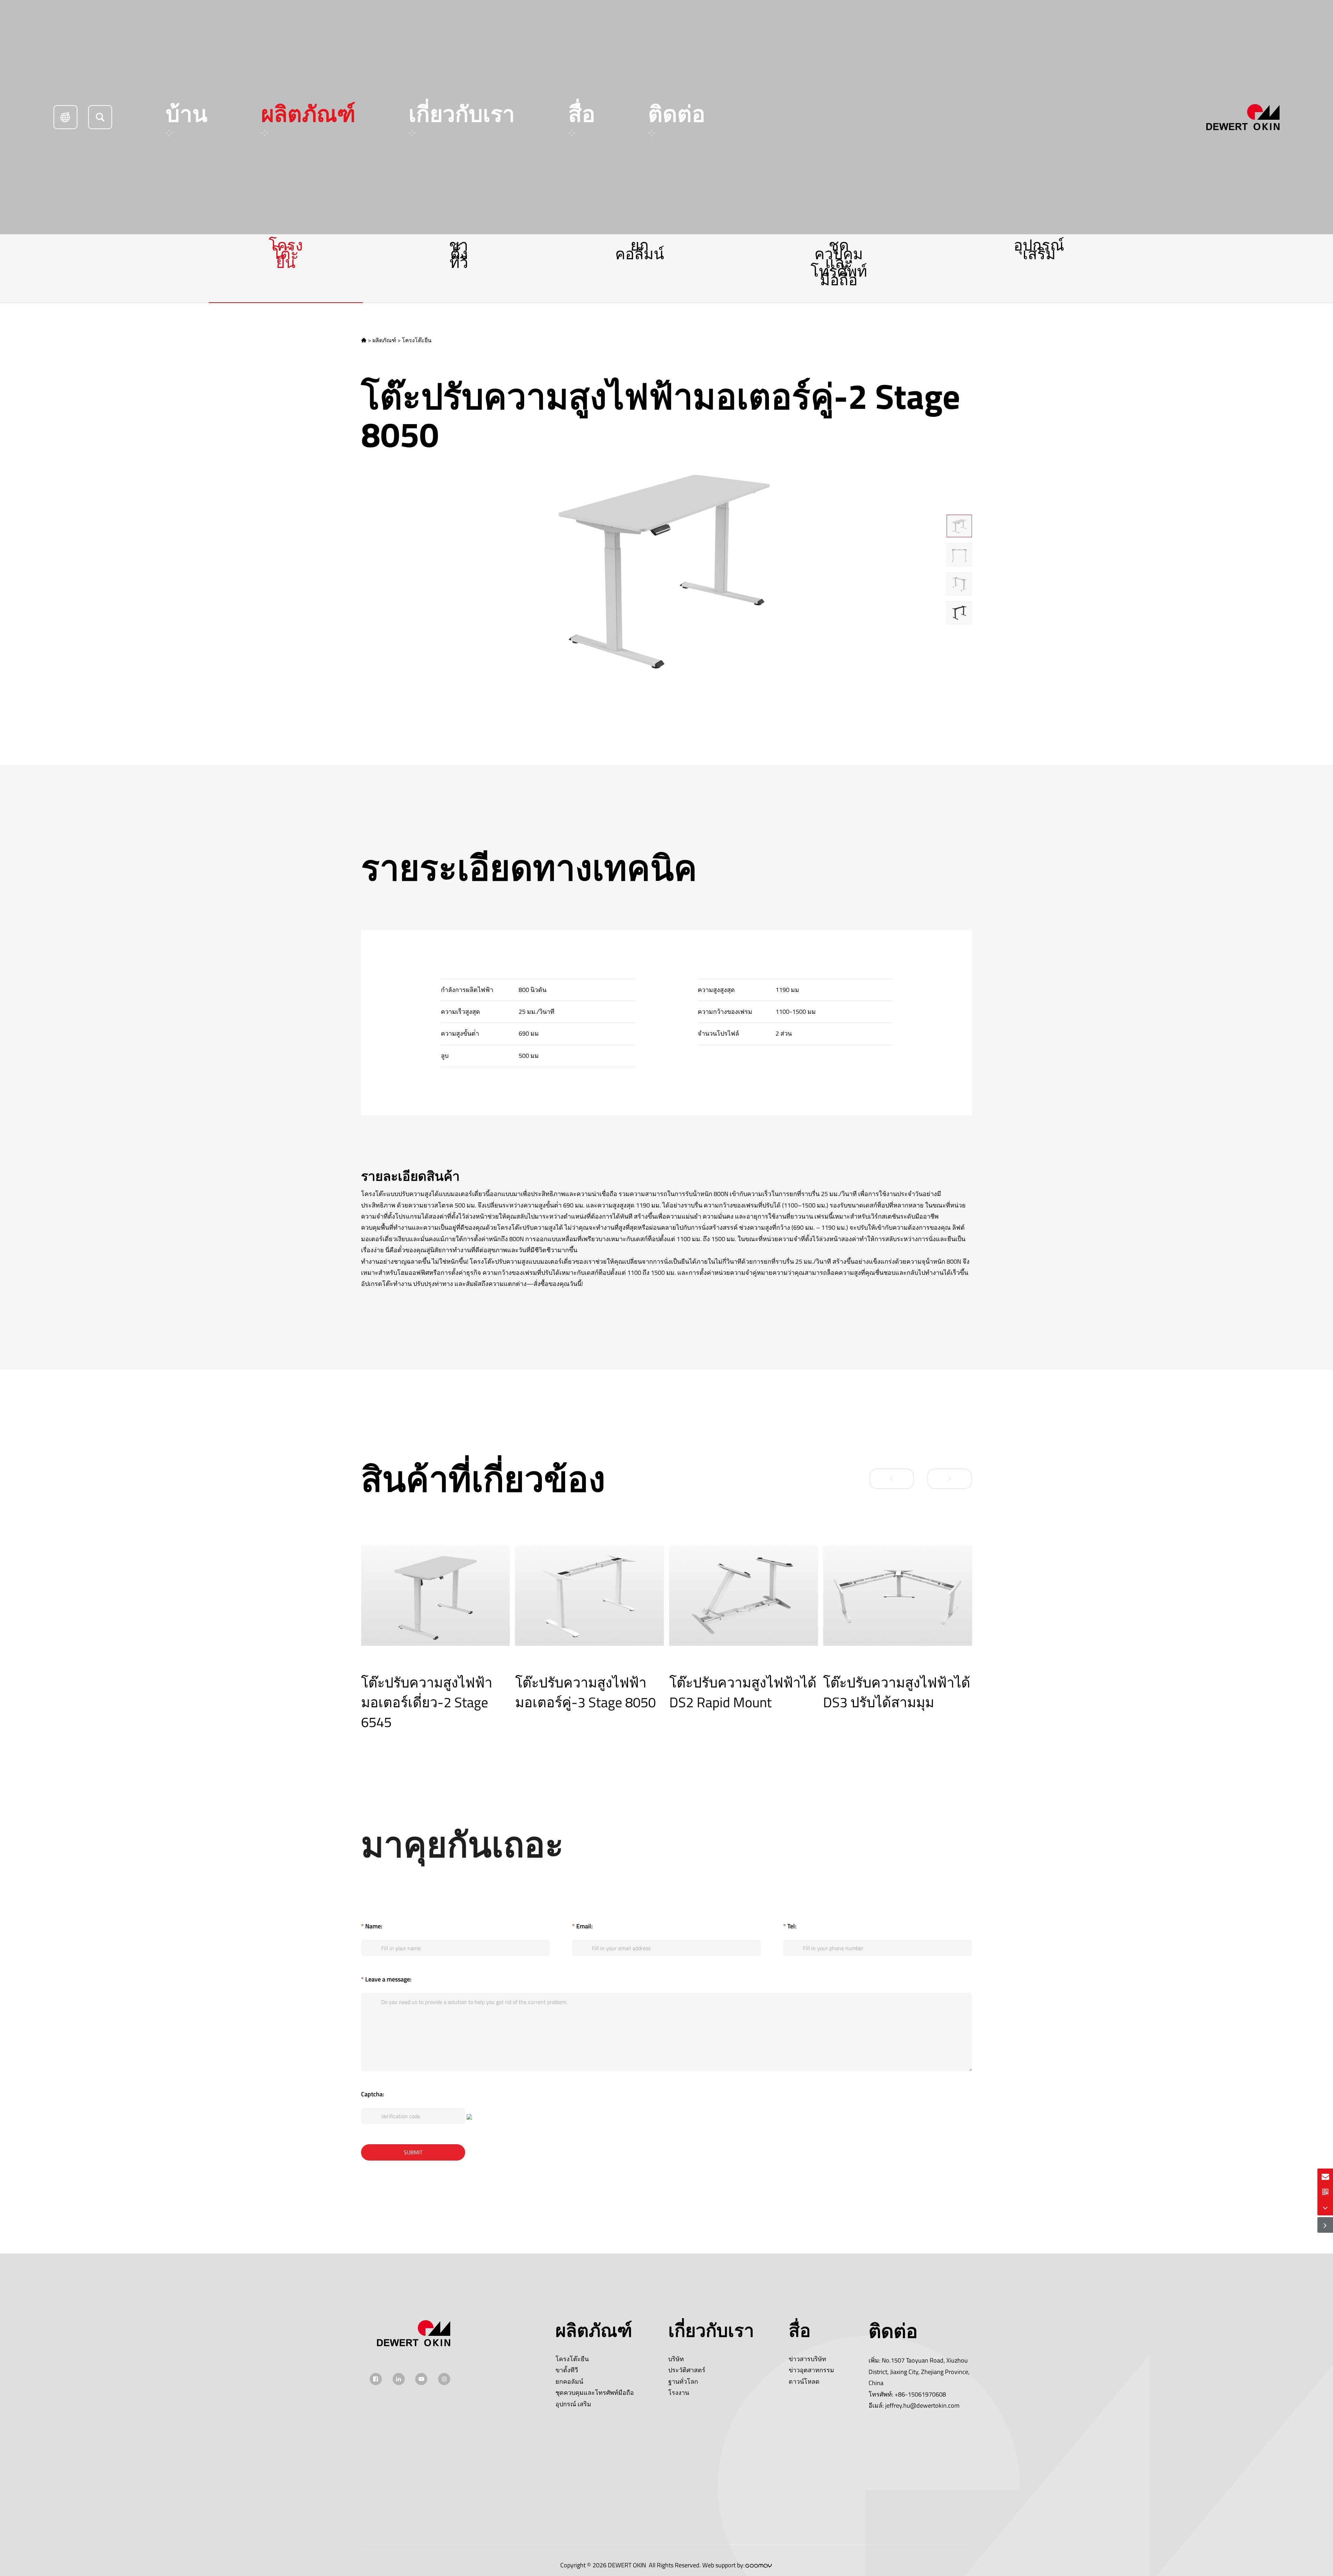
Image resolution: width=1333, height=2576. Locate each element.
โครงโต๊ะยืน (286, 254)
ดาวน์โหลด (804, 2381)
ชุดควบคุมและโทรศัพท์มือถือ (839, 262)
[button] (892, 1479)
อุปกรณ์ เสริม (1039, 249)
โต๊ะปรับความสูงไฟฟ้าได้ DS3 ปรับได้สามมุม (743, 1692)
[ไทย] (65, 117)
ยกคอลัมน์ (640, 249)
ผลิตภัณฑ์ (308, 114)
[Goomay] (759, 2566)
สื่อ (582, 114)
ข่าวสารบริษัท (807, 2359)
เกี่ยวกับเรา (462, 114)
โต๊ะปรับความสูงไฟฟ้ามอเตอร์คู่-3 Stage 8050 (431, 1692)
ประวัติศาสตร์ (687, 2370)
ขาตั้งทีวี (459, 254)
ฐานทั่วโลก (683, 2381)
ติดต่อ (677, 114)
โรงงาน (679, 2393)
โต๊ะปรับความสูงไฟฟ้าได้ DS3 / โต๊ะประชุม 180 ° (897, 1692)
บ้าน (187, 114)
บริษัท (676, 2359)
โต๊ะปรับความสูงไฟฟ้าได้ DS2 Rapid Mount (589, 1692)
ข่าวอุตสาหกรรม (811, 2370)
